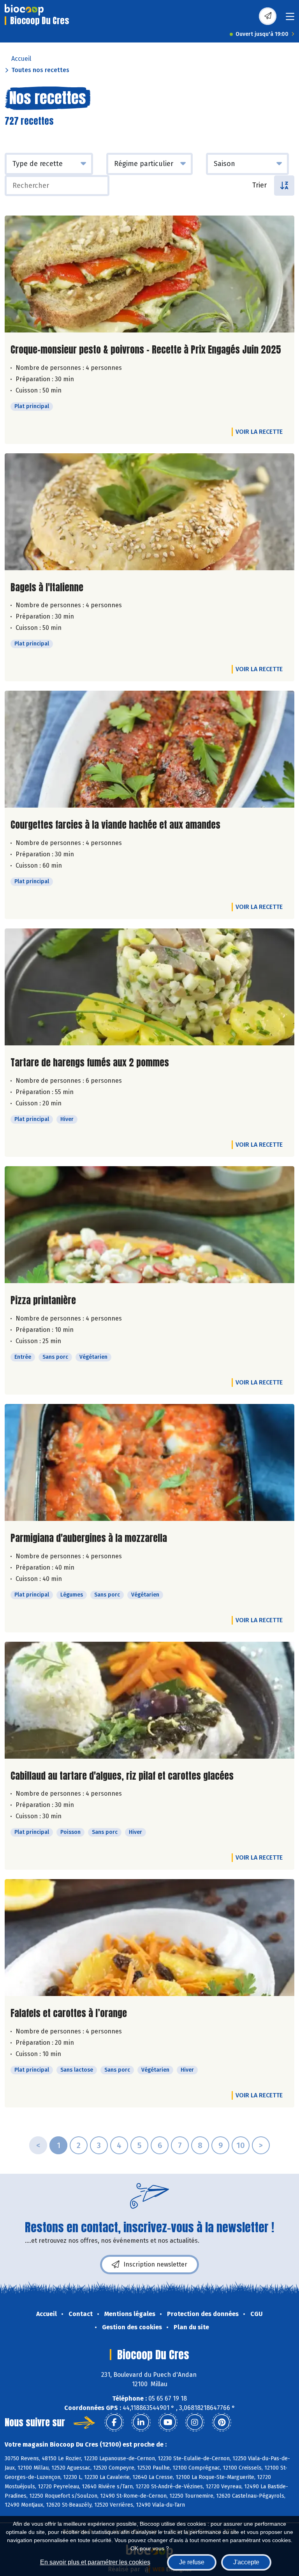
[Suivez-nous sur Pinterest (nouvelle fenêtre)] (222, 2422)
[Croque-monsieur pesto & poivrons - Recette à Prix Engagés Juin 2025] (149, 274)
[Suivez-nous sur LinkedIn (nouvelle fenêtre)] (141, 2422)
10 (241, 2145)
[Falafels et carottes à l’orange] (149, 1938)
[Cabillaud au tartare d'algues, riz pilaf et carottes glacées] (149, 1700)
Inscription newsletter (155, 2264)
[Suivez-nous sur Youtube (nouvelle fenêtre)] (168, 2422)
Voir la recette (259, 432)
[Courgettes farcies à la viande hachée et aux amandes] (149, 749)
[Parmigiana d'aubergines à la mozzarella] (149, 1462)
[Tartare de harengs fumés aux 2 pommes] (149, 987)
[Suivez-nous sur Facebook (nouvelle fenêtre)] (114, 2422)
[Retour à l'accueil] (24, 10)
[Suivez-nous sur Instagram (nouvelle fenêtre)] (195, 2422)
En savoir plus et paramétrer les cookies (95, 2562)
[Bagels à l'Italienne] (149, 512)
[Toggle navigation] (290, 19)
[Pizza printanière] (149, 1225)
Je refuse (192, 2562)
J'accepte (246, 2562)
